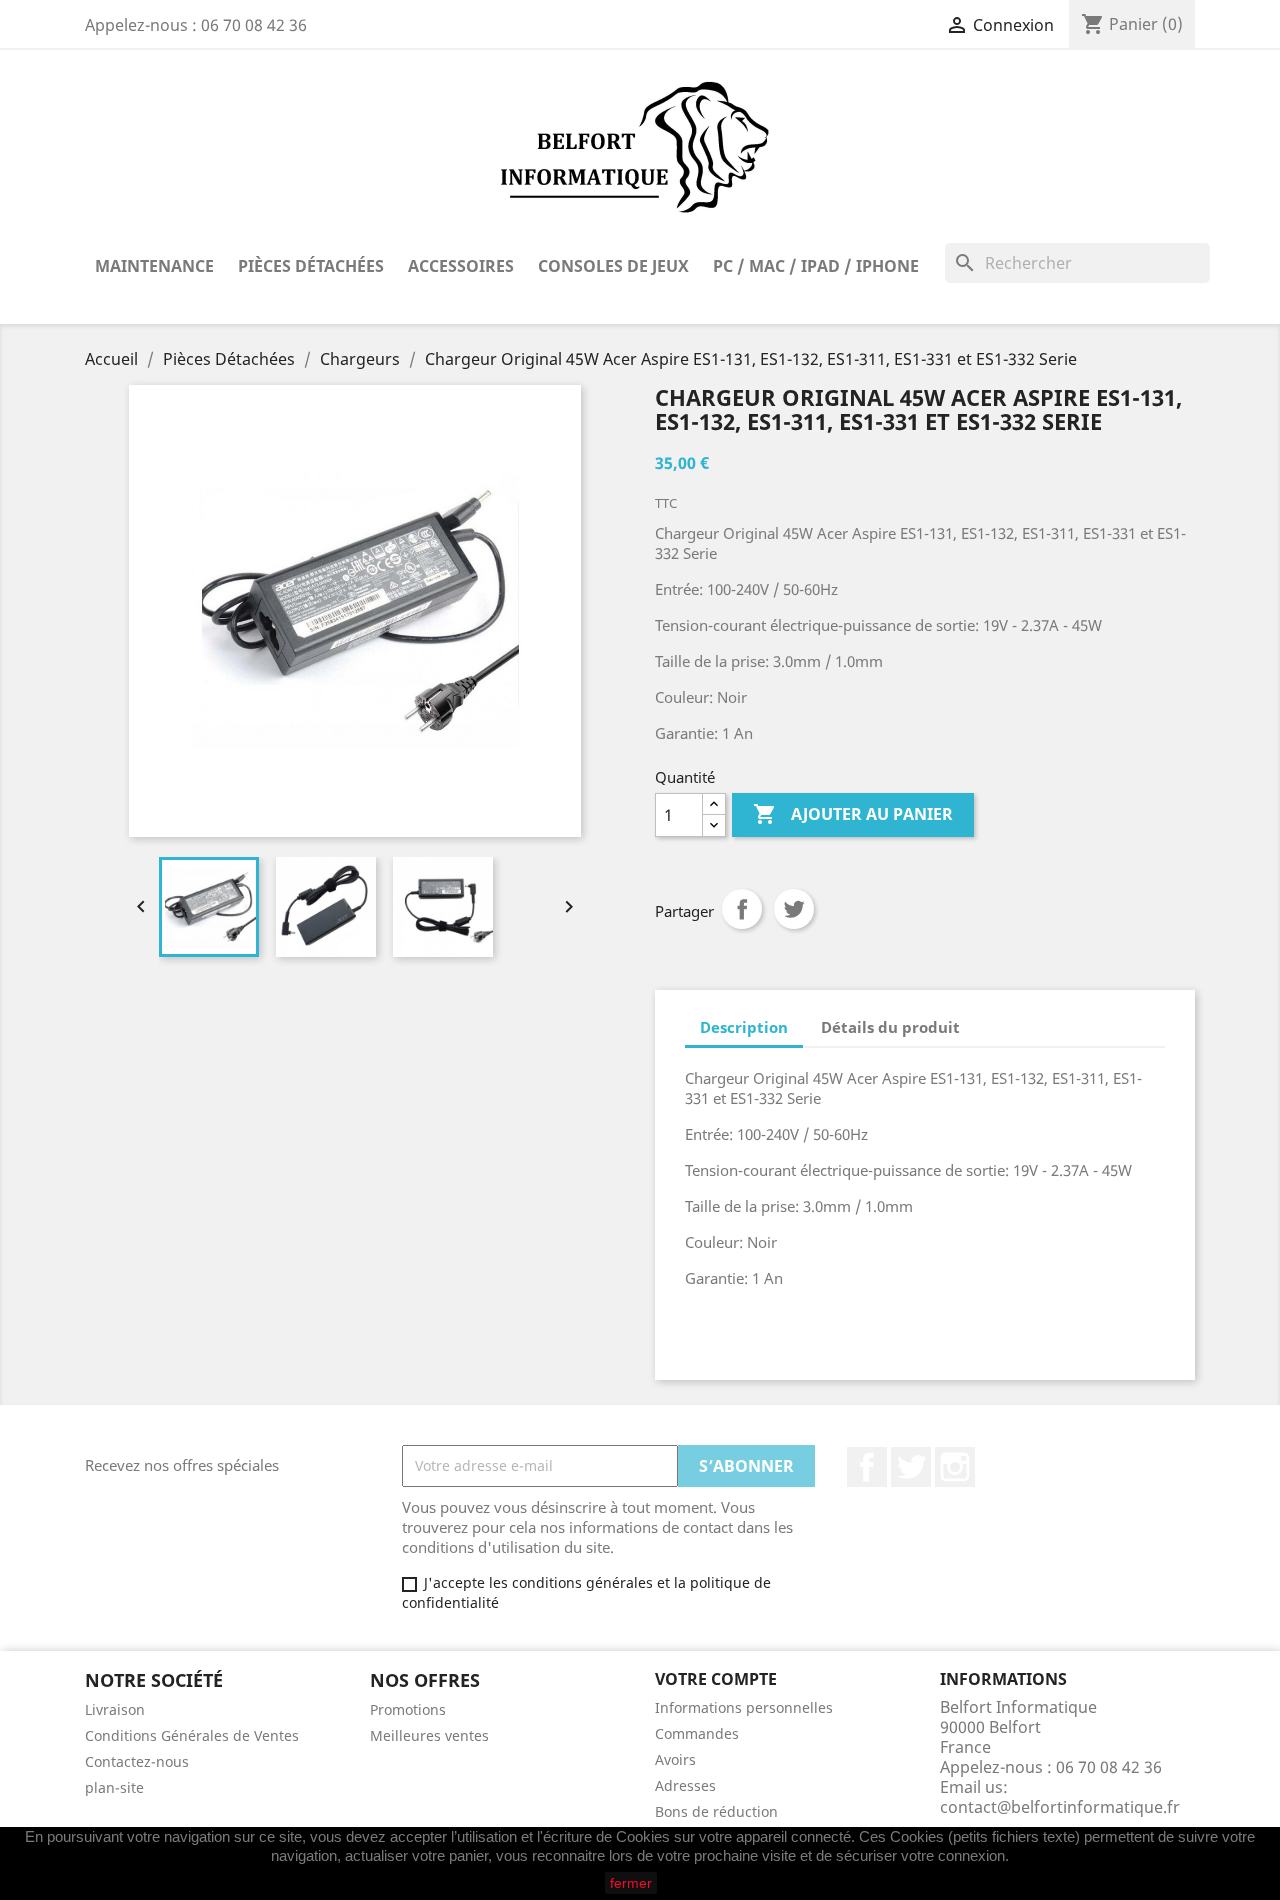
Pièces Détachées (311, 266)
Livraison (115, 1709)
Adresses (685, 1785)
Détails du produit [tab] (890, 1027)
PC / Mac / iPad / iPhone (816, 266)
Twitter (911, 1467)
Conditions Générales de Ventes (192, 1735)
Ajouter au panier (853, 814)
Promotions (408, 1709)
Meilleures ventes (429, 1735)
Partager (742, 909)
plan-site (114, 1787)
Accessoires (461, 266)
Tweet (794, 909)
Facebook (867, 1467)
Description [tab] (744, 1027)
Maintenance (154, 266)
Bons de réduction (716, 1811)
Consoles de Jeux (613, 266)
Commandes (697, 1733)
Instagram (955, 1467)
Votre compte (716, 1679)
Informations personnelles (744, 1707)
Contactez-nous (137, 1761)
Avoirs (675, 1759)
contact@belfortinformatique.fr (1060, 1807)
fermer (631, 1883)
